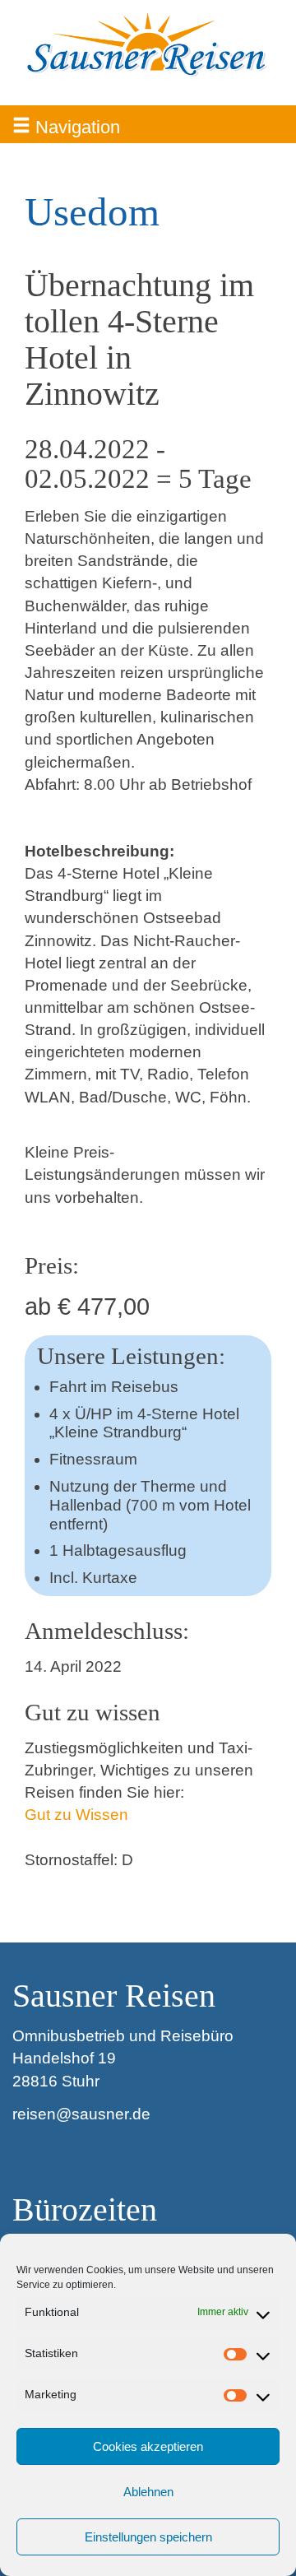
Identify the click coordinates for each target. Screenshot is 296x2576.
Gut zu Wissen (76, 1815)
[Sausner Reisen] (148, 45)
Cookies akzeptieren (148, 2446)
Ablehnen (148, 2492)
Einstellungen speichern (148, 2537)
